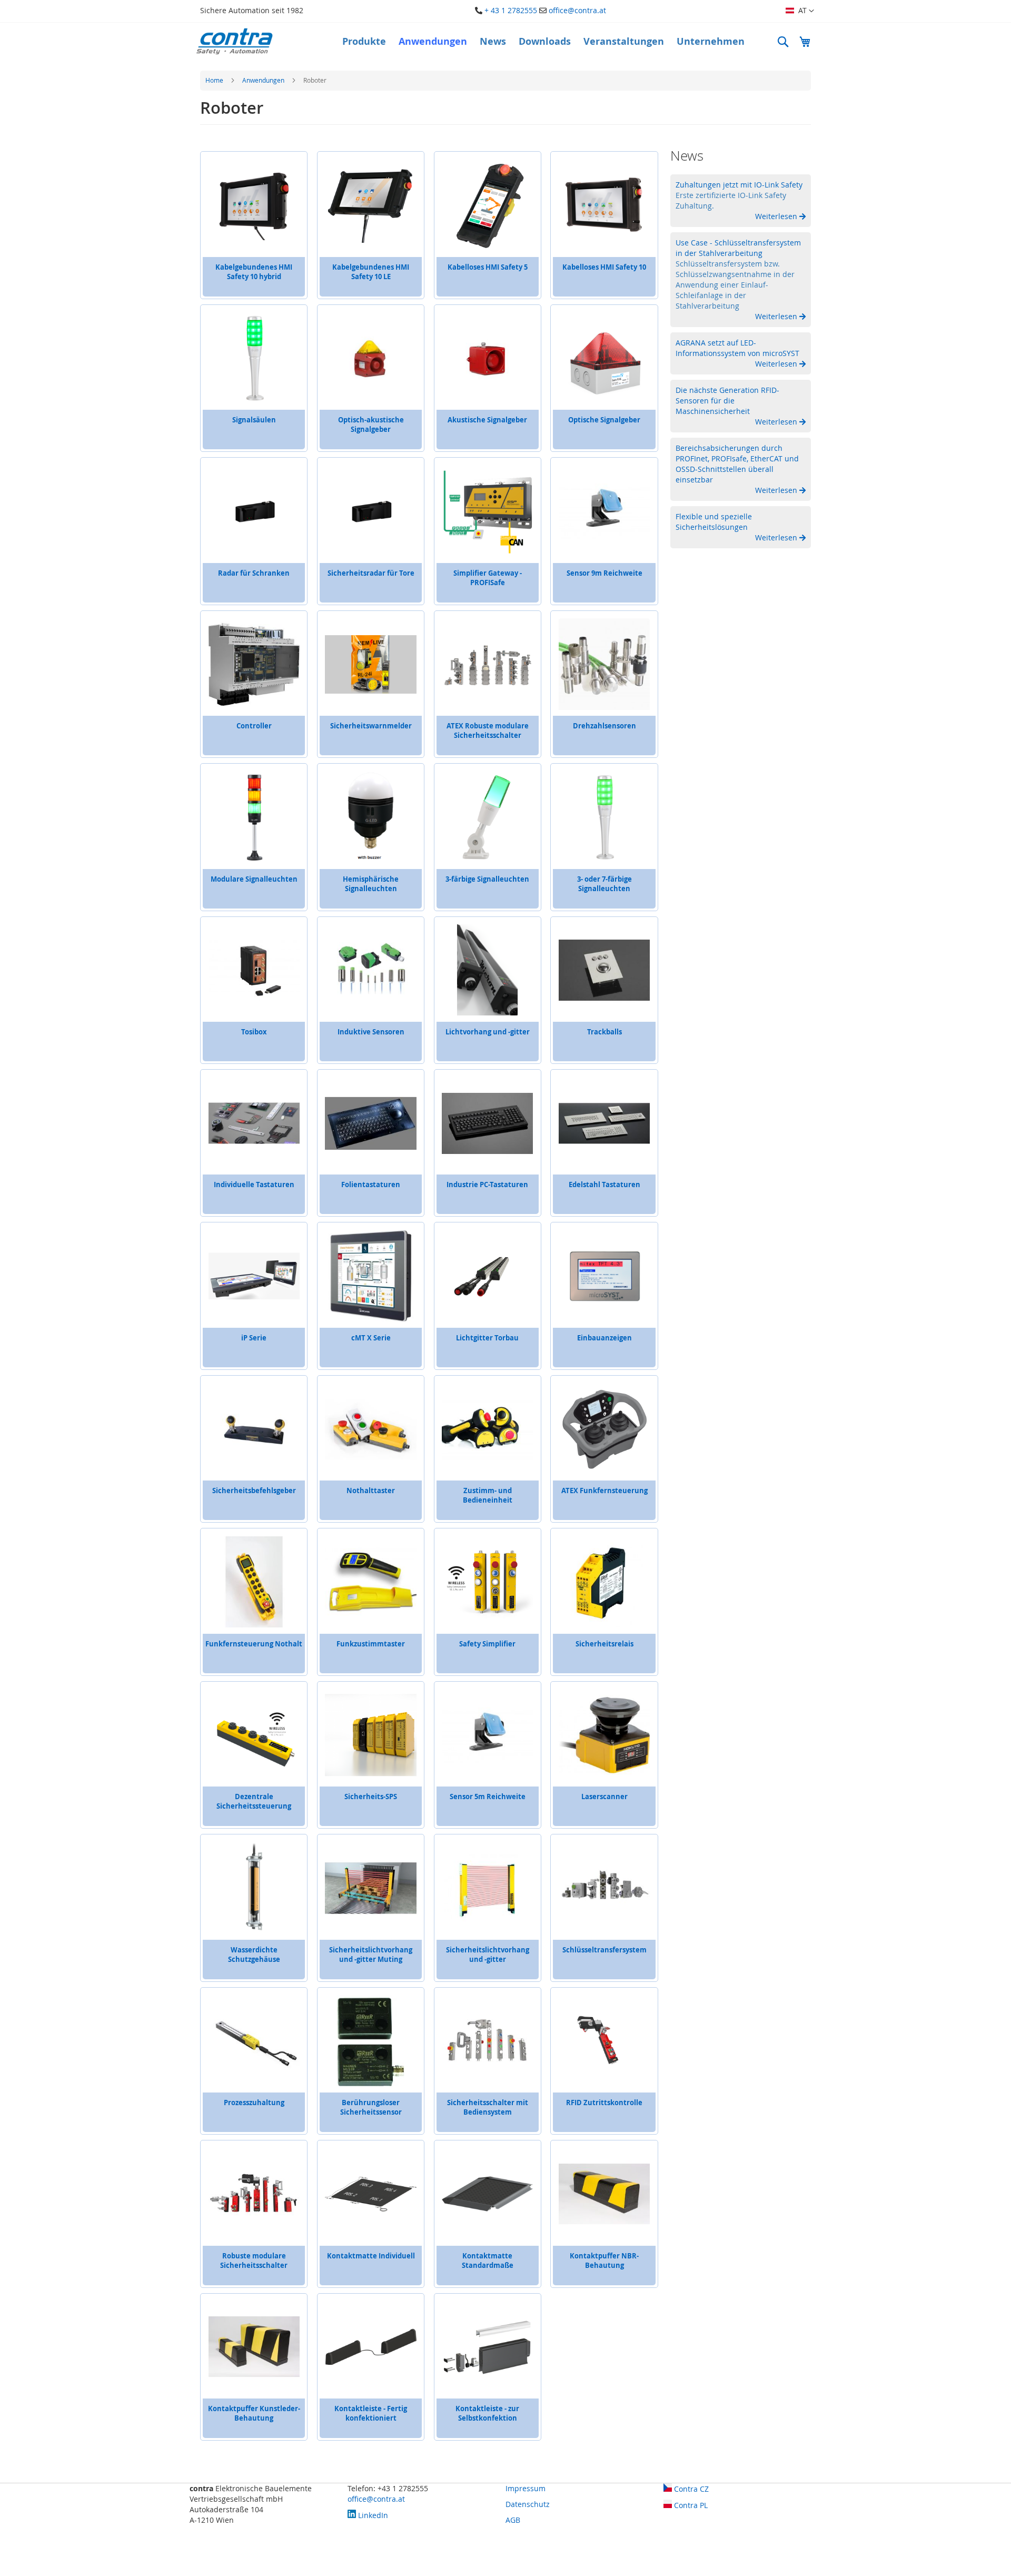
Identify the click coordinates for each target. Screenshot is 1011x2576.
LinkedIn (372, 2515)
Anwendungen (264, 80)
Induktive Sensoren (371, 1032)
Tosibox (254, 1032)
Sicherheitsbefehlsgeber (254, 1491)
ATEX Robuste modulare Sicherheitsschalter (488, 731)
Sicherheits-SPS (371, 1797)
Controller (254, 726)
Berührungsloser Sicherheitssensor (371, 2107)
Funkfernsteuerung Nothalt (254, 1644)
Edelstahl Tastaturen (604, 1185)
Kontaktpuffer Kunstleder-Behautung (254, 2413)
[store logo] (234, 41)
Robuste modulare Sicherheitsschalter (254, 2261)
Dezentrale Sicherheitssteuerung (254, 1801)
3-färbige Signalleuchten (487, 879)
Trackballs (604, 1032)
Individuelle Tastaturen (254, 1185)
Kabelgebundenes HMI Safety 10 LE (371, 272)
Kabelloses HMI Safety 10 (604, 267)
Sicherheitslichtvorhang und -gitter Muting (371, 1955)
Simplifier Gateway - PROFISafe (488, 578)
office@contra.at (577, 10)
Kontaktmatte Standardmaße (488, 2261)
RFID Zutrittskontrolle (604, 2103)
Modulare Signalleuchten (254, 879)
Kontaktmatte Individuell (371, 2256)
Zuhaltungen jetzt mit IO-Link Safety (739, 185)
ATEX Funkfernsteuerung (604, 1491)
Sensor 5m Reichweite (488, 1797)
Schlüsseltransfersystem (604, 1950)
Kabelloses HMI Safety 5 (488, 267)
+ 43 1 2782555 (511, 10)
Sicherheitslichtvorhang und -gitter (488, 1955)
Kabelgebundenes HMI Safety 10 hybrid (254, 272)
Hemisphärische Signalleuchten (371, 884)
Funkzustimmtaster (371, 1644)
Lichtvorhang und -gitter (488, 1032)
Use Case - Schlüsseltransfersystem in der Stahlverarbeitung (738, 248)
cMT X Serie (371, 1338)
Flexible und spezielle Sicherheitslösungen (714, 522)
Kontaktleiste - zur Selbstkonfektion (487, 2413)
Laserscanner (604, 1797)
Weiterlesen (777, 216)
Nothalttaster (371, 1491)
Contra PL (690, 2505)
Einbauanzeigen (604, 1338)
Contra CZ (690, 2489)
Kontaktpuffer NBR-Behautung (604, 2261)
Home (215, 80)
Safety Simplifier (487, 1644)
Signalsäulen (254, 420)
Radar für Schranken (254, 573)
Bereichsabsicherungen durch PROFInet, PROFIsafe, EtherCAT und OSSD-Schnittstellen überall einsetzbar (737, 464)
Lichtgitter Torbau (487, 1338)
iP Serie (254, 1338)
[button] (800, 11)
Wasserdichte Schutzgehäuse (254, 1955)
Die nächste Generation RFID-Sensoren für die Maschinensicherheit (727, 401)
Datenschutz (528, 2504)
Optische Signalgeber (604, 420)
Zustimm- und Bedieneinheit (488, 1495)
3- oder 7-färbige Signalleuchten (604, 884)
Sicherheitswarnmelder (371, 726)
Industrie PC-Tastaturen (487, 1185)
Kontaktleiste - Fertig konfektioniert (371, 2413)
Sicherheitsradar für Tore (371, 573)
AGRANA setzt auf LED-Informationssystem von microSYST (737, 348)
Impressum (526, 2488)
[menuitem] (364, 42)
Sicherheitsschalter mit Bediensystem (488, 2107)
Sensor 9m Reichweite (604, 573)
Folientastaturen (371, 1185)
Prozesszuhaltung (254, 2103)
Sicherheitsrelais (604, 1644)
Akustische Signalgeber (487, 420)
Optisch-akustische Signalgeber (371, 425)
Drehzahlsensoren (604, 726)
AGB (513, 2520)
